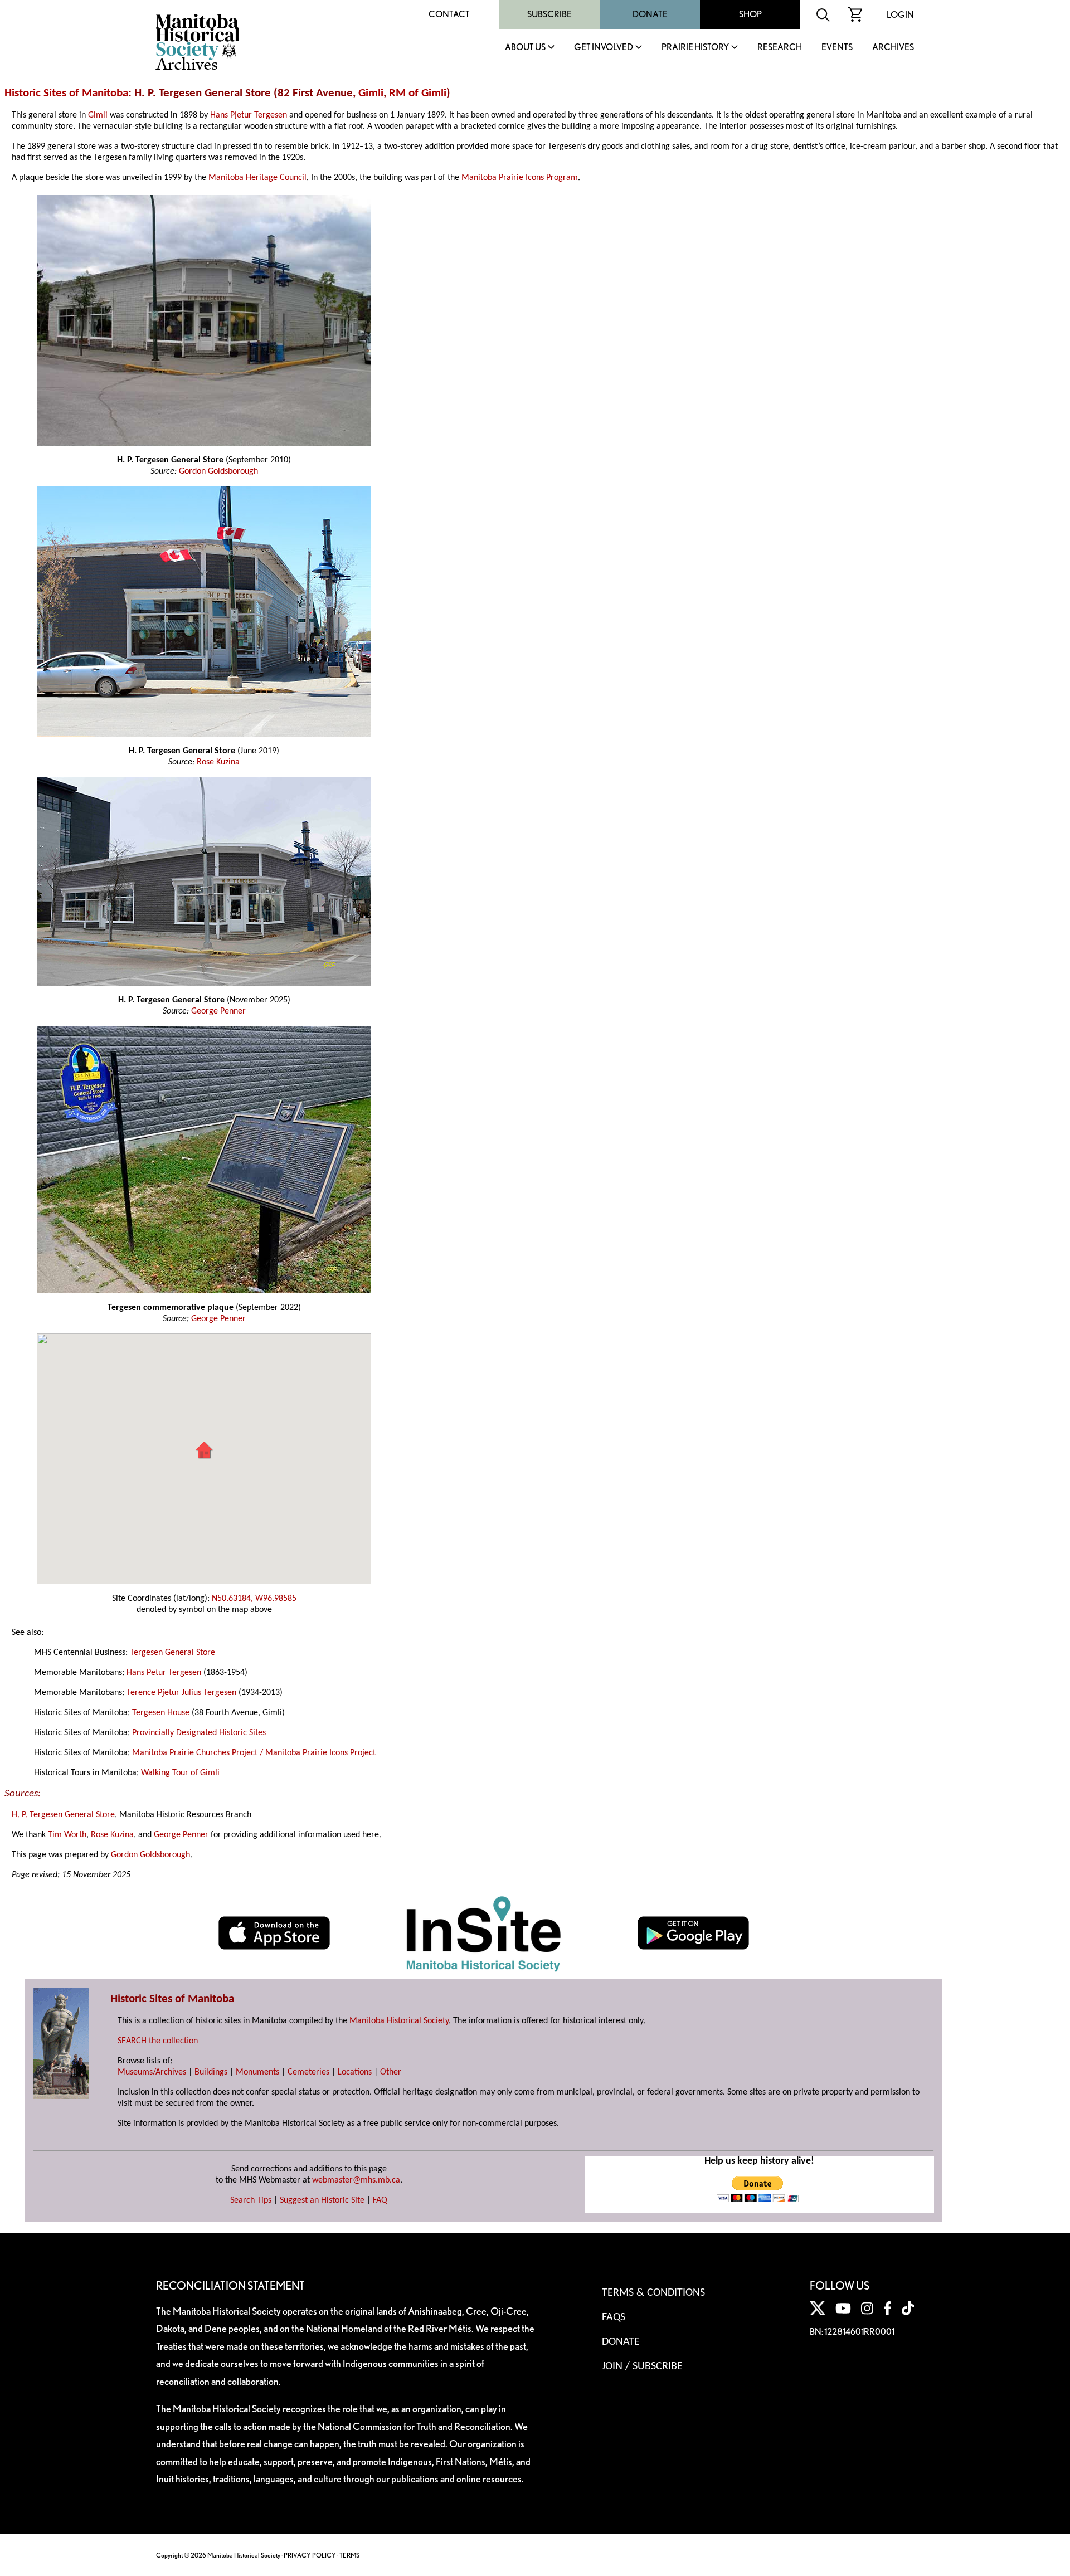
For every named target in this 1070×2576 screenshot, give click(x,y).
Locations (355, 2072)
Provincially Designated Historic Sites (199, 1733)
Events (837, 48)
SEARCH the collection (158, 2041)
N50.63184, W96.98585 (254, 1599)
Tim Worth (67, 1835)
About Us (525, 48)
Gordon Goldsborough (218, 471)
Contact (449, 14)
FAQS (614, 2317)
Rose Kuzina (218, 762)
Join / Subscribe (642, 2366)
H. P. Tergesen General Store (63, 1815)
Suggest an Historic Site (322, 2200)
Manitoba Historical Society (399, 2021)
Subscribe (549, 14)
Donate (650, 14)
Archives (893, 48)
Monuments (257, 2072)
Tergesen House (161, 1713)
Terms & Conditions (653, 2293)
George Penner (218, 1011)
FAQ (380, 2200)
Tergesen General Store (172, 1653)
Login (900, 15)
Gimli (371, 93)
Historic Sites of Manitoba (66, 93)
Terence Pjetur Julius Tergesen (181, 1693)
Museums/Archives (152, 2072)
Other (391, 2072)
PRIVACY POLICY (310, 2555)
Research (780, 48)
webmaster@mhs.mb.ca (356, 2180)
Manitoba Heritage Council (257, 178)
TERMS (349, 2555)
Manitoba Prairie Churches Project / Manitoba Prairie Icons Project (254, 1753)
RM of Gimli (418, 93)
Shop (750, 14)
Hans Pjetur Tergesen (249, 115)
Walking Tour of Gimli (180, 1773)
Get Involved (604, 48)
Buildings (211, 2072)
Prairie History (695, 48)
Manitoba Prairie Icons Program (520, 178)
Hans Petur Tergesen (164, 1673)
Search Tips (251, 2200)
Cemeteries (308, 2072)
